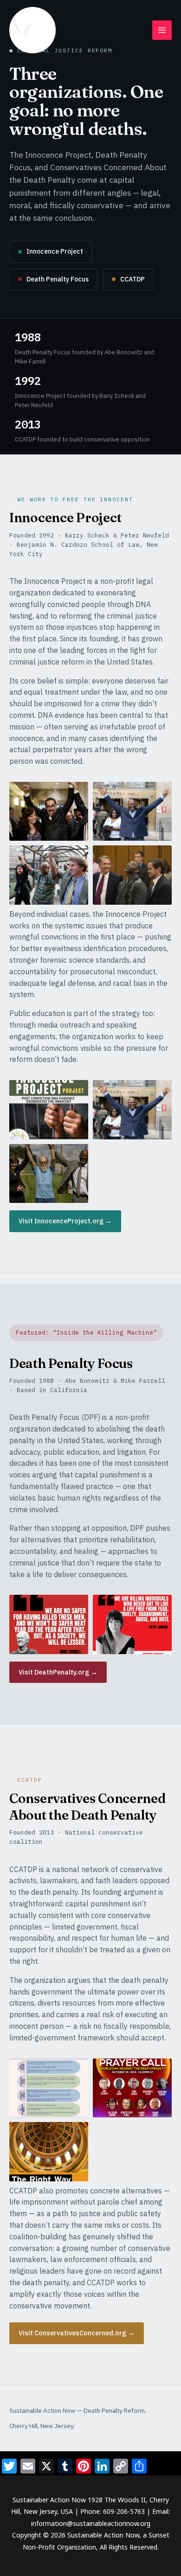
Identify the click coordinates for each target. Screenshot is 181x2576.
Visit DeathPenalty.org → (58, 1672)
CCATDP (133, 279)
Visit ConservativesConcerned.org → (77, 2333)
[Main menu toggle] (162, 30)
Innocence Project (55, 251)
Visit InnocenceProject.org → (65, 1221)
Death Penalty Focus (58, 279)
